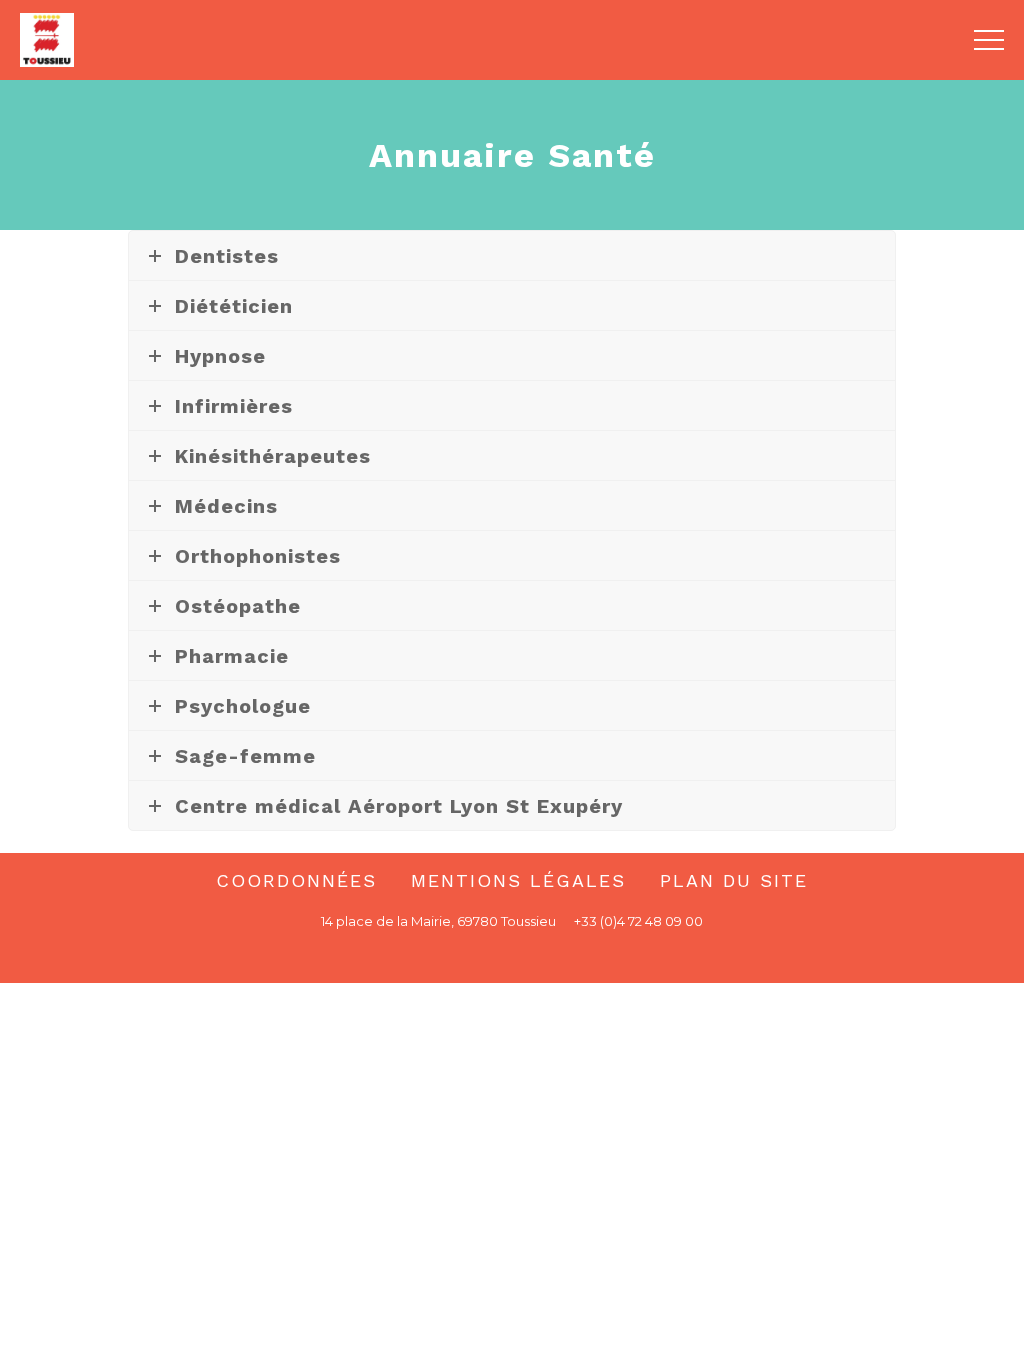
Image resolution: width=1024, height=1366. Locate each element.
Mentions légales (518, 880)
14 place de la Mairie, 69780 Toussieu (438, 921)
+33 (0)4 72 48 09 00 (638, 921)
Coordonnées (296, 880)
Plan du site (734, 880)
